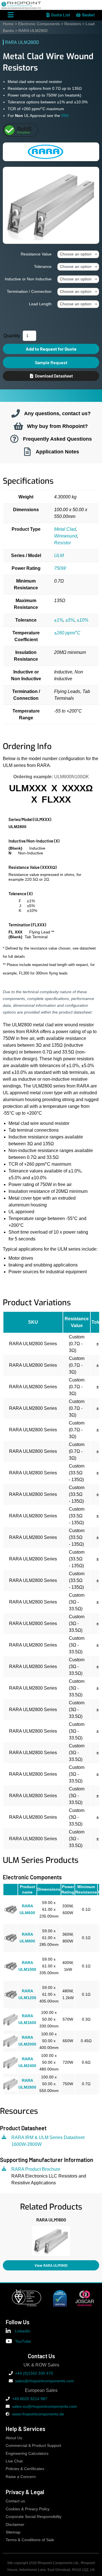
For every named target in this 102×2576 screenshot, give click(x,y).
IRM (65, 116)
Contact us (15, 2501)
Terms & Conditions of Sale (30, 2540)
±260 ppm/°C (67, 633)
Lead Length (40, 304)
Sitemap (13, 2532)
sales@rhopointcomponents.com (44, 2381)
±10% (83, 620)
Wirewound (66, 536)
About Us (14, 2438)
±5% (70, 620)
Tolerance (43, 266)
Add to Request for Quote (51, 349)
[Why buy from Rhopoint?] (18, 426)
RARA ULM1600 (51, 2219)
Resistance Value (36, 254)
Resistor (62, 543)
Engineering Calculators (27, 2454)
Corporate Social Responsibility (34, 2517)
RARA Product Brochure (36, 2169)
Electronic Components (39, 24)
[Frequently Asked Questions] (14, 439)
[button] (3, 2240)
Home (8, 24)
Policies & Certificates (25, 2469)
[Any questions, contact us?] (16, 413)
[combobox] (78, 254)
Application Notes (57, 452)
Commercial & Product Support (33, 2446)
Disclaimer (15, 2525)
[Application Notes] (27, 452)
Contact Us (41, 2356)
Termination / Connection (29, 291)
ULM (59, 555)
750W (60, 568)
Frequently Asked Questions (57, 439)
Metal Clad (65, 529)
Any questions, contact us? (57, 413)
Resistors (73, 24)
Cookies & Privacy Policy (28, 2509)
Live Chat (14, 2461)
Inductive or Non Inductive (28, 279)
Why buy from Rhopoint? (57, 426)
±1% (59, 620)
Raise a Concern (21, 2477)
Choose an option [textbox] (76, 254)
